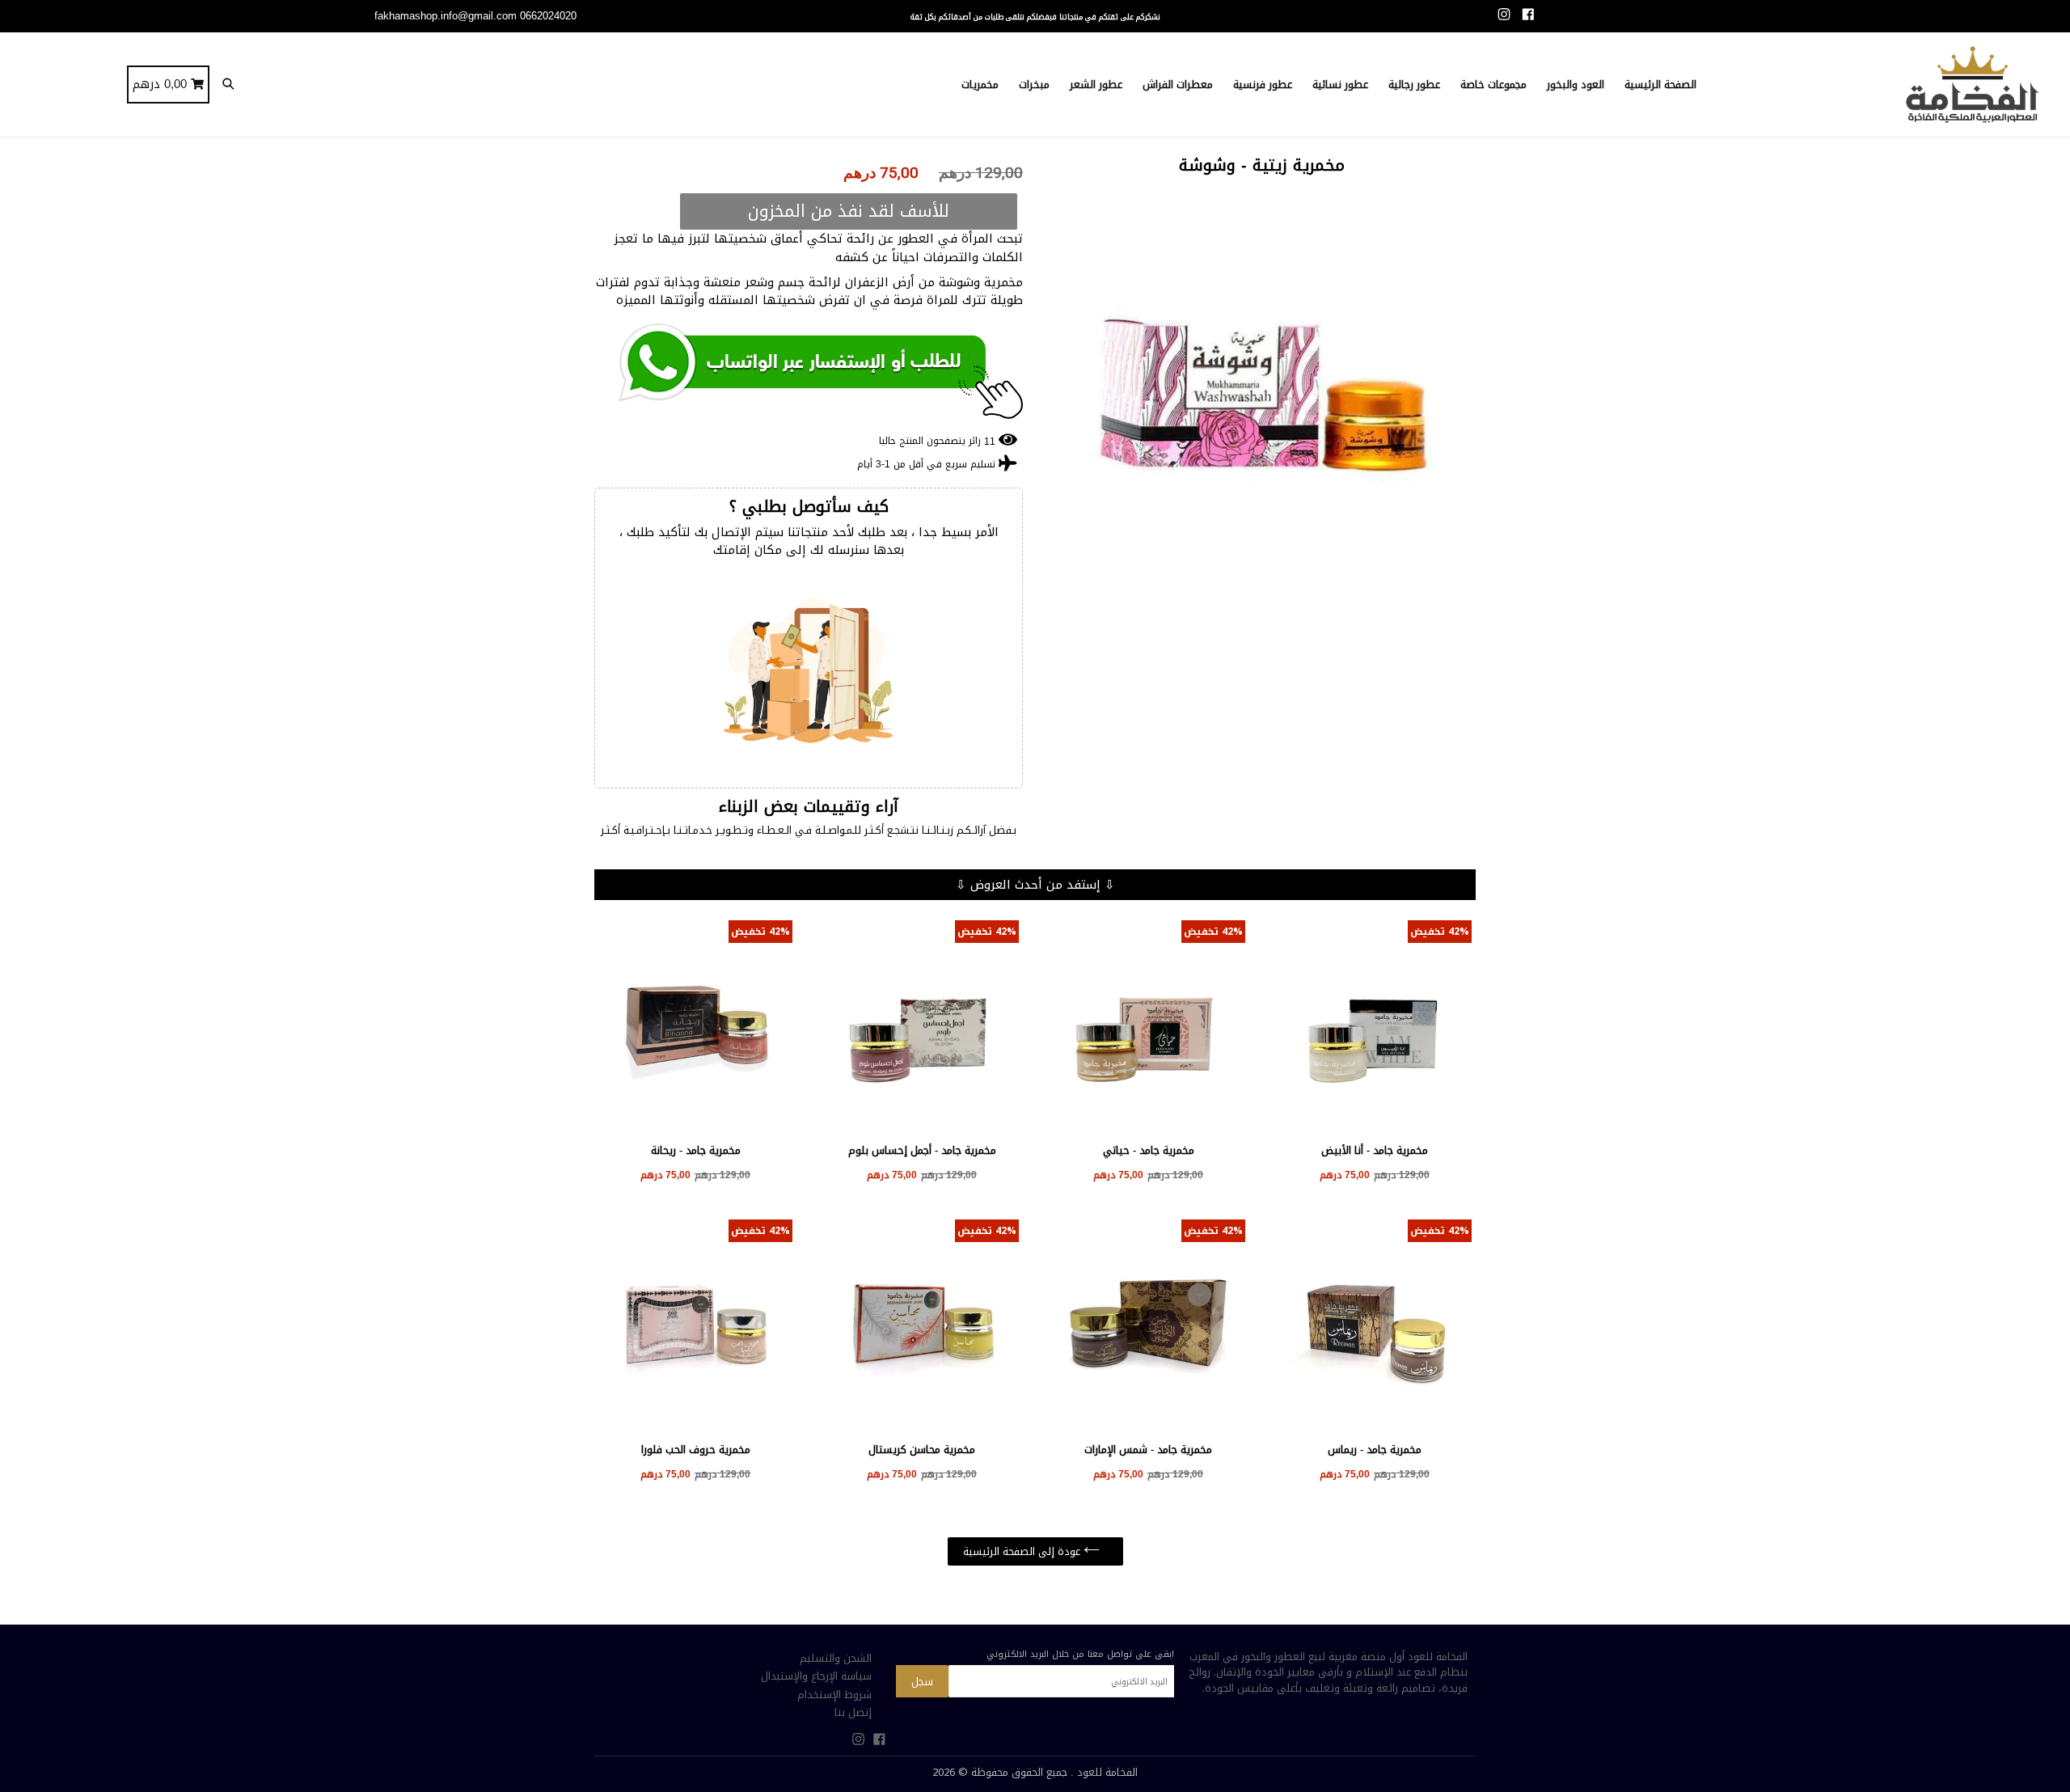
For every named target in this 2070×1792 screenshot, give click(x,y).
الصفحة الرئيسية (1660, 85)
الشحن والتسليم (836, 1658)
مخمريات (980, 85)
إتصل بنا (853, 1712)
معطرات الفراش (1178, 85)
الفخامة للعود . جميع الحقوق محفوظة (1054, 1772)
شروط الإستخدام (834, 1695)
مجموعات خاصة (1493, 85)
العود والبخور (1576, 85)
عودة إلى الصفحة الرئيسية (1023, 1551)
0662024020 (548, 16)
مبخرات (1034, 85)
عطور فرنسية (1263, 85)
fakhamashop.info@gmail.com (446, 16)
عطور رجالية (1414, 85)
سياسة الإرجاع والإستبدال (816, 1676)
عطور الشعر (1096, 85)
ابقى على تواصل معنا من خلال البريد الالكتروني (1080, 1654)
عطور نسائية (1340, 85)
